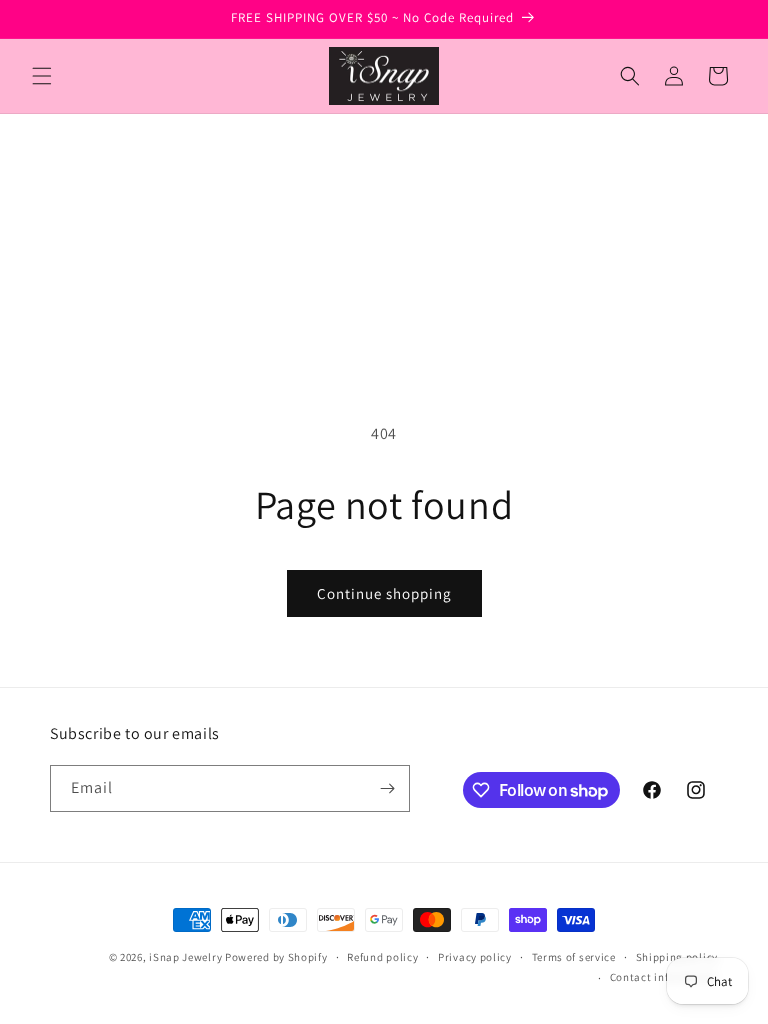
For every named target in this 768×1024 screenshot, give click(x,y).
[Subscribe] (387, 788)
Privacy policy (475, 957)
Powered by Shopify (276, 957)
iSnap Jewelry (185, 957)
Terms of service (574, 957)
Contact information (664, 977)
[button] (42, 76)
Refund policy (382, 957)
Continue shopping (384, 593)
